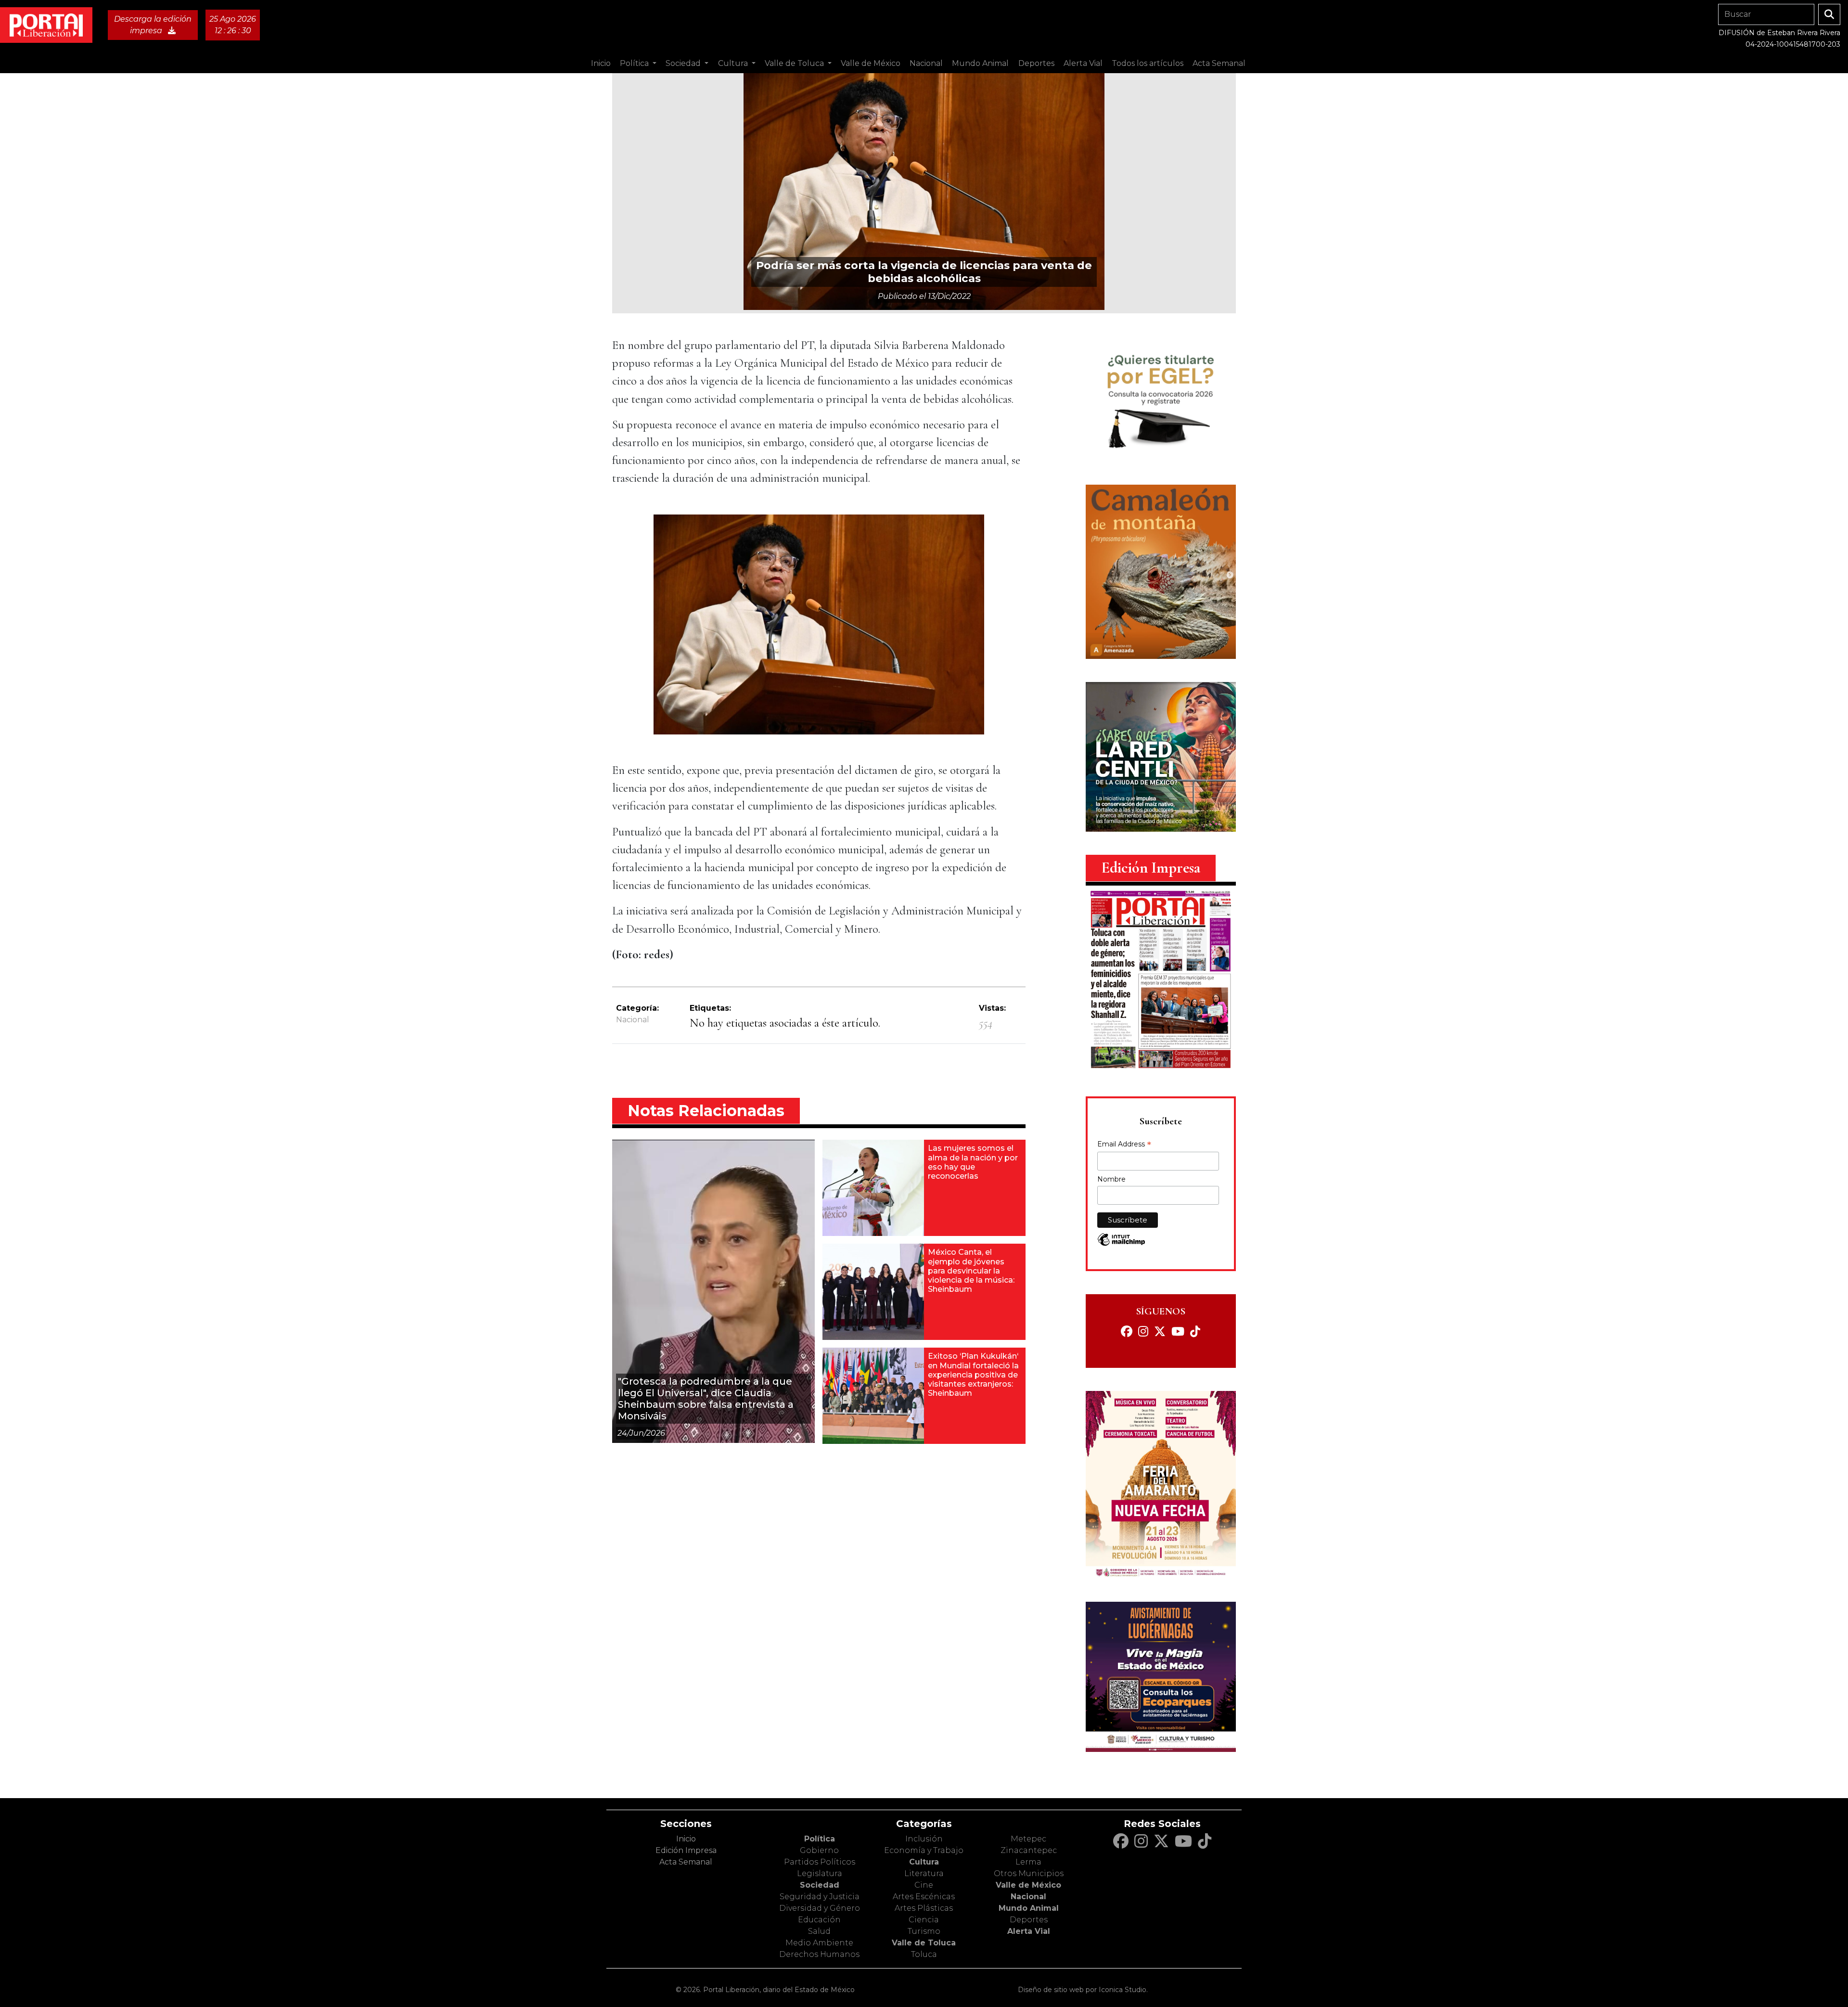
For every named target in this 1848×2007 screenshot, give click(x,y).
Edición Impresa (686, 1850)
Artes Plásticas (924, 1908)
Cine (924, 1885)
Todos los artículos (1148, 63)
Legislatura (820, 1873)
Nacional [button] (926, 63)
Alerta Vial (1029, 1931)
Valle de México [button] (871, 63)
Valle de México (1028, 1885)
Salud (819, 1931)
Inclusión (924, 1839)
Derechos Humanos (819, 1954)
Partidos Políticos (820, 1862)
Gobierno (819, 1850)
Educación (819, 1920)
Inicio (601, 63)
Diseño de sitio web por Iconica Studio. (1083, 1990)
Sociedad (820, 1885)
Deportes (1029, 1920)
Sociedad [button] (684, 63)
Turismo (924, 1931)
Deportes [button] (1036, 63)
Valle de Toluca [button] (795, 63)
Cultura (924, 1862)
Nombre (1111, 1179)
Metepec (1028, 1839)
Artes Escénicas (924, 1897)
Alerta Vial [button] (1083, 63)
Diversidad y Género (820, 1908)
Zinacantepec (1029, 1850)
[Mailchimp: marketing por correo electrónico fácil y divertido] (1121, 1244)
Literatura (924, 1873)
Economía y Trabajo (924, 1850)
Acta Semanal (1219, 63)
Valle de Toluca (924, 1943)
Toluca (924, 1954)
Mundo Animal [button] (980, 63)
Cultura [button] (734, 63)
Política (820, 1839)
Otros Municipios (1029, 1873)
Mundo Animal (1029, 1908)
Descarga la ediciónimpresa (153, 25)
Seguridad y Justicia (820, 1897)
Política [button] (635, 63)
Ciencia (924, 1920)
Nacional (633, 1020)
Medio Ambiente (819, 1943)
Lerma (1028, 1862)
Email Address (1124, 1145)
